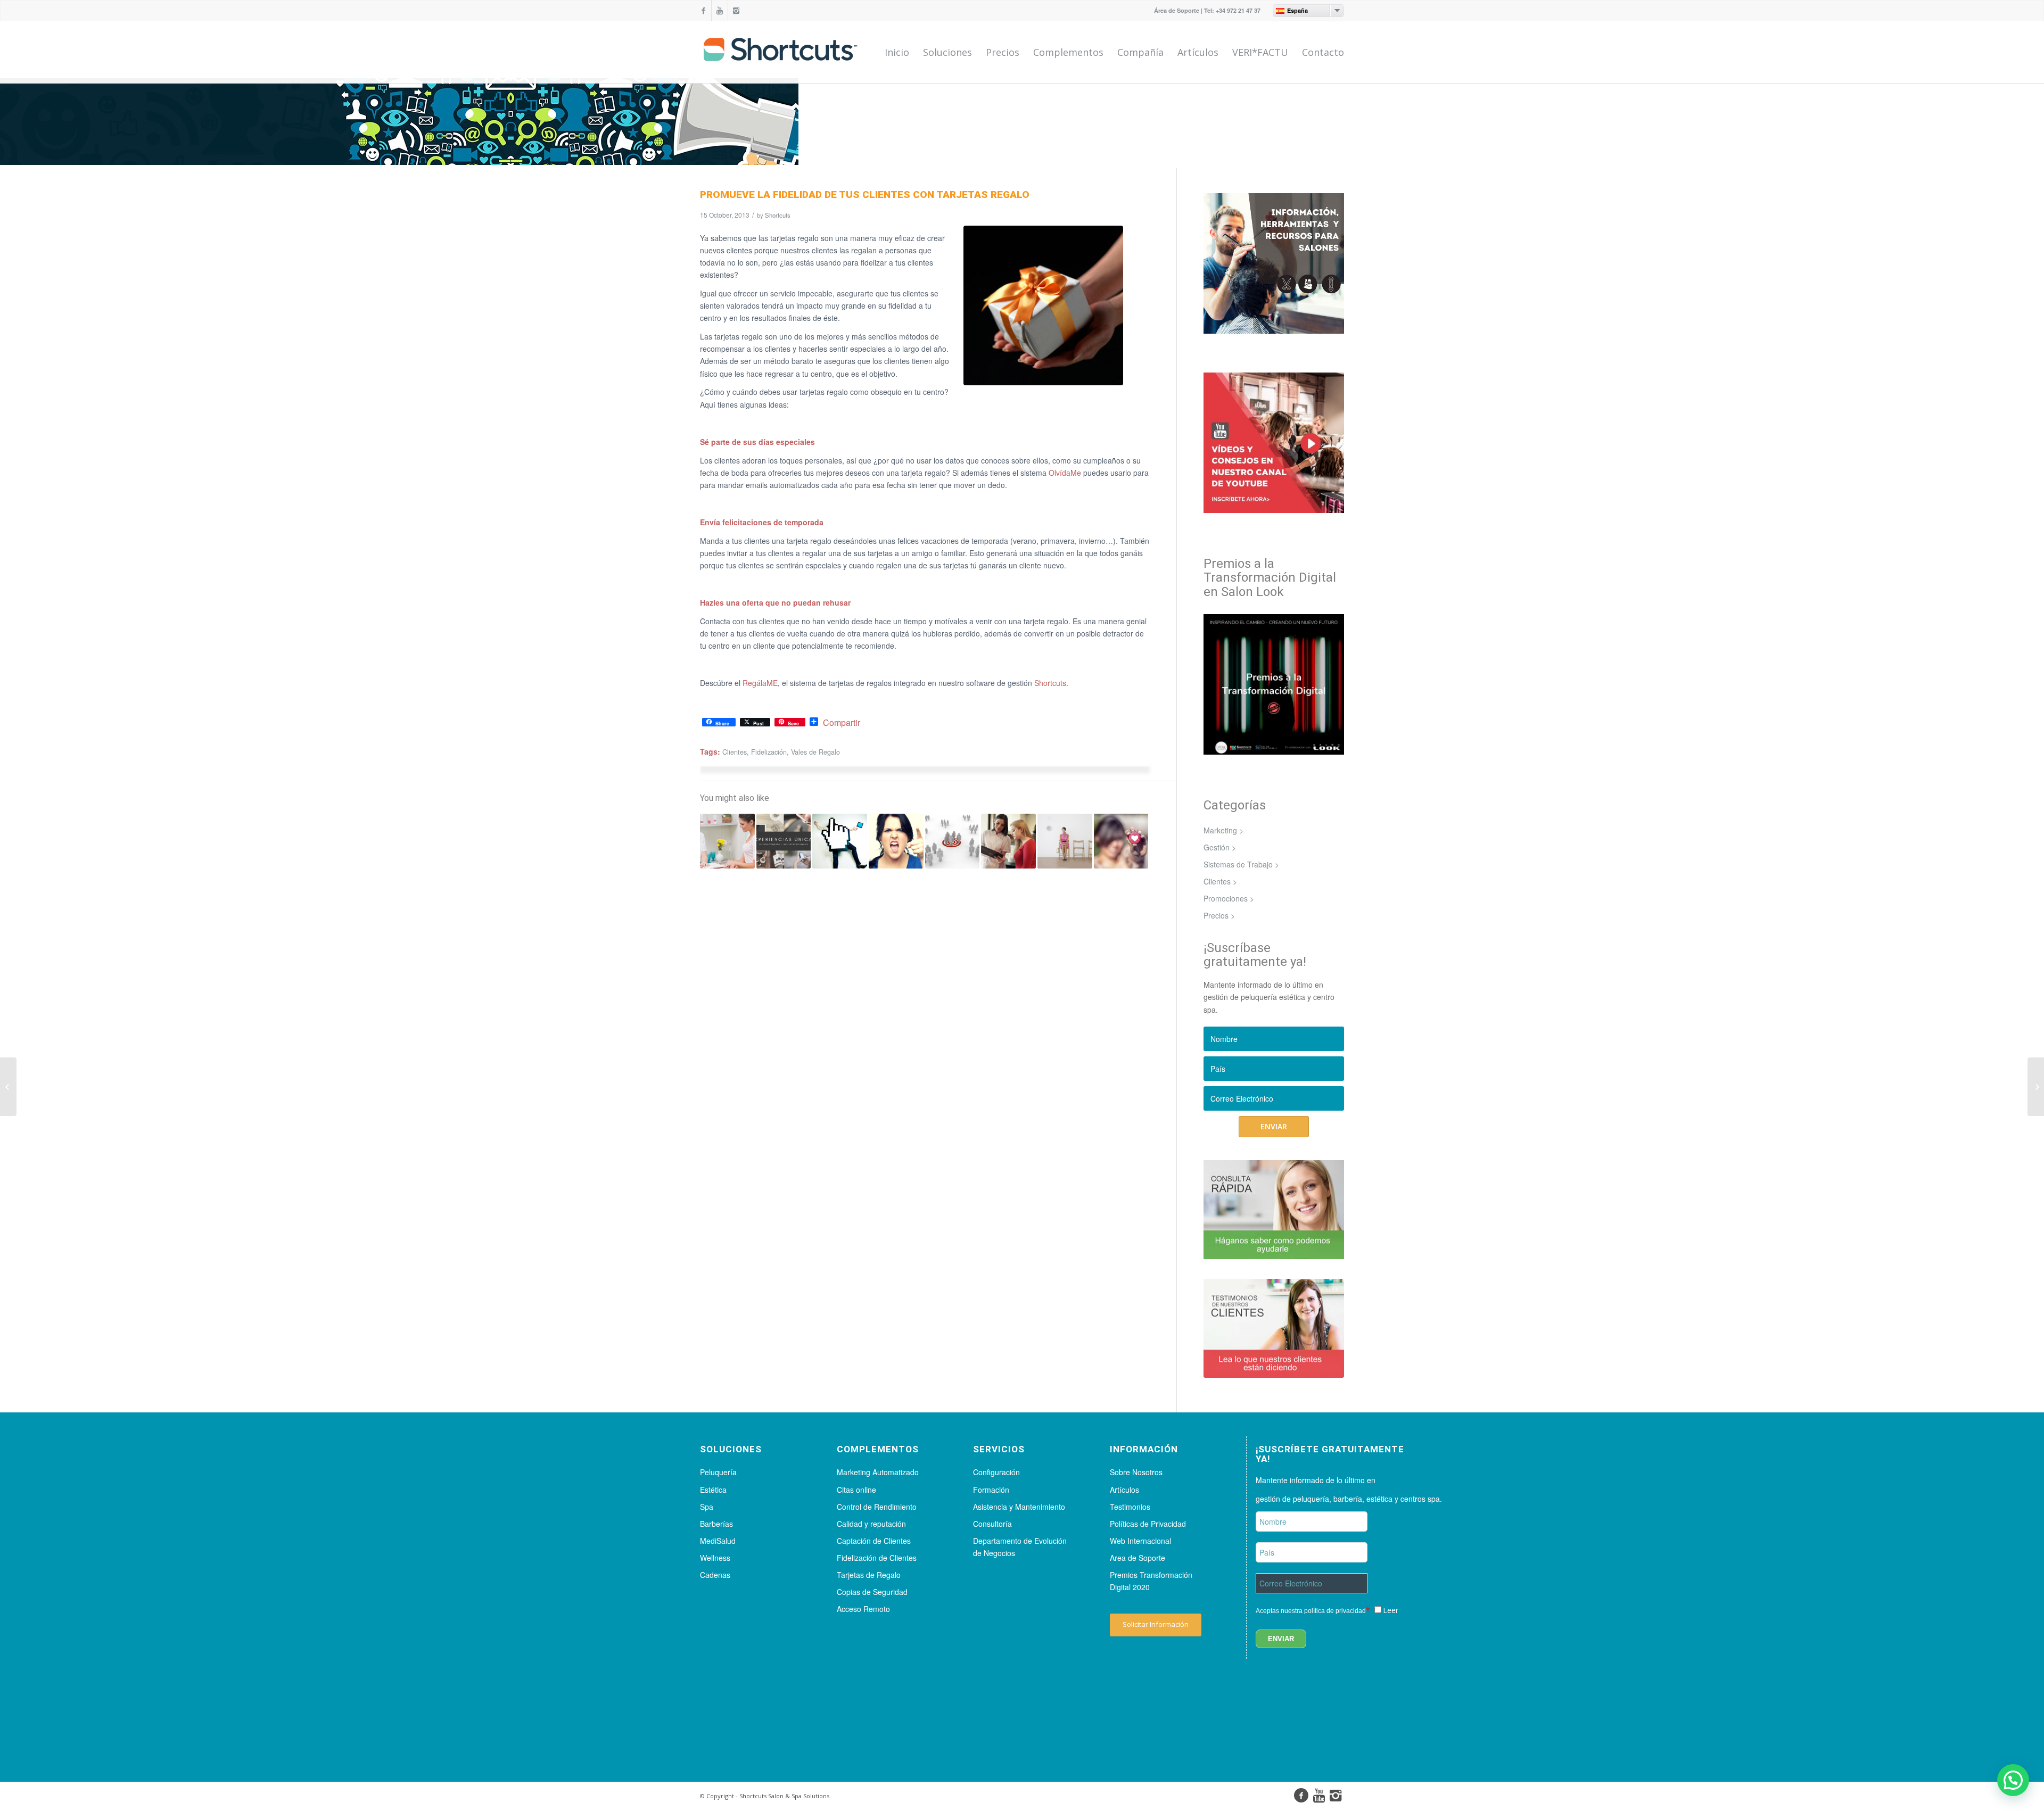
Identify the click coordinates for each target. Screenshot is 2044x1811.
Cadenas (715, 1575)
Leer (1391, 1610)
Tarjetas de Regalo (869, 1575)
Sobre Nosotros (1136, 1472)
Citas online (856, 1490)
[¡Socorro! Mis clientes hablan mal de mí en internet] (840, 841)
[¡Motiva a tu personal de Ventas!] (2036, 1087)
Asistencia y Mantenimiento (1019, 1507)
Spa (707, 1507)
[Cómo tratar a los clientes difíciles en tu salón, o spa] (896, 841)
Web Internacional (1140, 1541)
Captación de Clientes (874, 1541)
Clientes (735, 752)
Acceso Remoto (863, 1609)
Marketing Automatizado (878, 1472)
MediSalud (718, 1541)
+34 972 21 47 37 (1238, 10)
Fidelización (769, 752)
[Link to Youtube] (720, 11)
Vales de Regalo (815, 752)
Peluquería (718, 1472)
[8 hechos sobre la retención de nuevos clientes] (727, 841)
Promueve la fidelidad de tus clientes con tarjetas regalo (865, 195)
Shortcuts (778, 215)
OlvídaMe (1065, 473)
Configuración (996, 1472)
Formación (991, 1490)
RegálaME (760, 683)
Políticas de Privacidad (1148, 1524)
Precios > (1219, 915)
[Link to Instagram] (736, 11)
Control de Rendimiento (877, 1507)
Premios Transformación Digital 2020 (1151, 1581)
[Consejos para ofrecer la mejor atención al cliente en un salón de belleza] (1065, 841)
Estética (713, 1490)
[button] (2013, 1780)
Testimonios (1130, 1507)
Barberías (716, 1524)
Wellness (715, 1558)
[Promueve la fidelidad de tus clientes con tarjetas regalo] (1043, 305)
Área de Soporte (1177, 10)
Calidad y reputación (871, 1524)
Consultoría (992, 1524)
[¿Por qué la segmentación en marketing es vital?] (953, 841)
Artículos (1124, 1490)
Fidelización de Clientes (877, 1558)
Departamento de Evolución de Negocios (1020, 1547)
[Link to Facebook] (703, 11)
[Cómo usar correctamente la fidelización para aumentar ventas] (1121, 841)
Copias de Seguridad (872, 1592)
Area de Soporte (1138, 1558)
